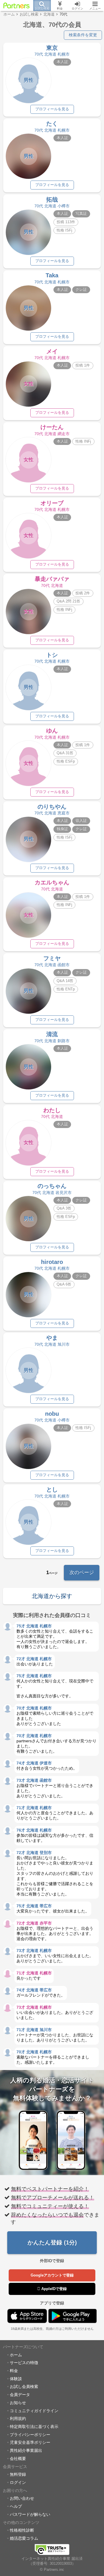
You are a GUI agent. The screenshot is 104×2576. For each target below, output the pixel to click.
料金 (14, 2371)
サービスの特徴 (24, 2363)
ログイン (18, 2482)
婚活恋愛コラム (24, 2538)
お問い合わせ (22, 2498)
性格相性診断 (22, 2530)
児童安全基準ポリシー (30, 2442)
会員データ (20, 2395)
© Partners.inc (52, 2570)
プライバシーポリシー (30, 2435)
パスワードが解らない (30, 2514)
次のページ (82, 1573)
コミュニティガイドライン (34, 2411)
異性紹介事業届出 (26, 2450)
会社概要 (18, 2459)
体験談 (16, 2379)
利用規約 (18, 2418)
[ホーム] (17, 5)
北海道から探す (52, 1596)
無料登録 (18, 2474)
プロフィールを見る (52, 109)
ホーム (16, 2355)
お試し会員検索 (24, 2387)
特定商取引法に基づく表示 (34, 2427)
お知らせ (18, 2403)
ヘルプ (16, 2506)
